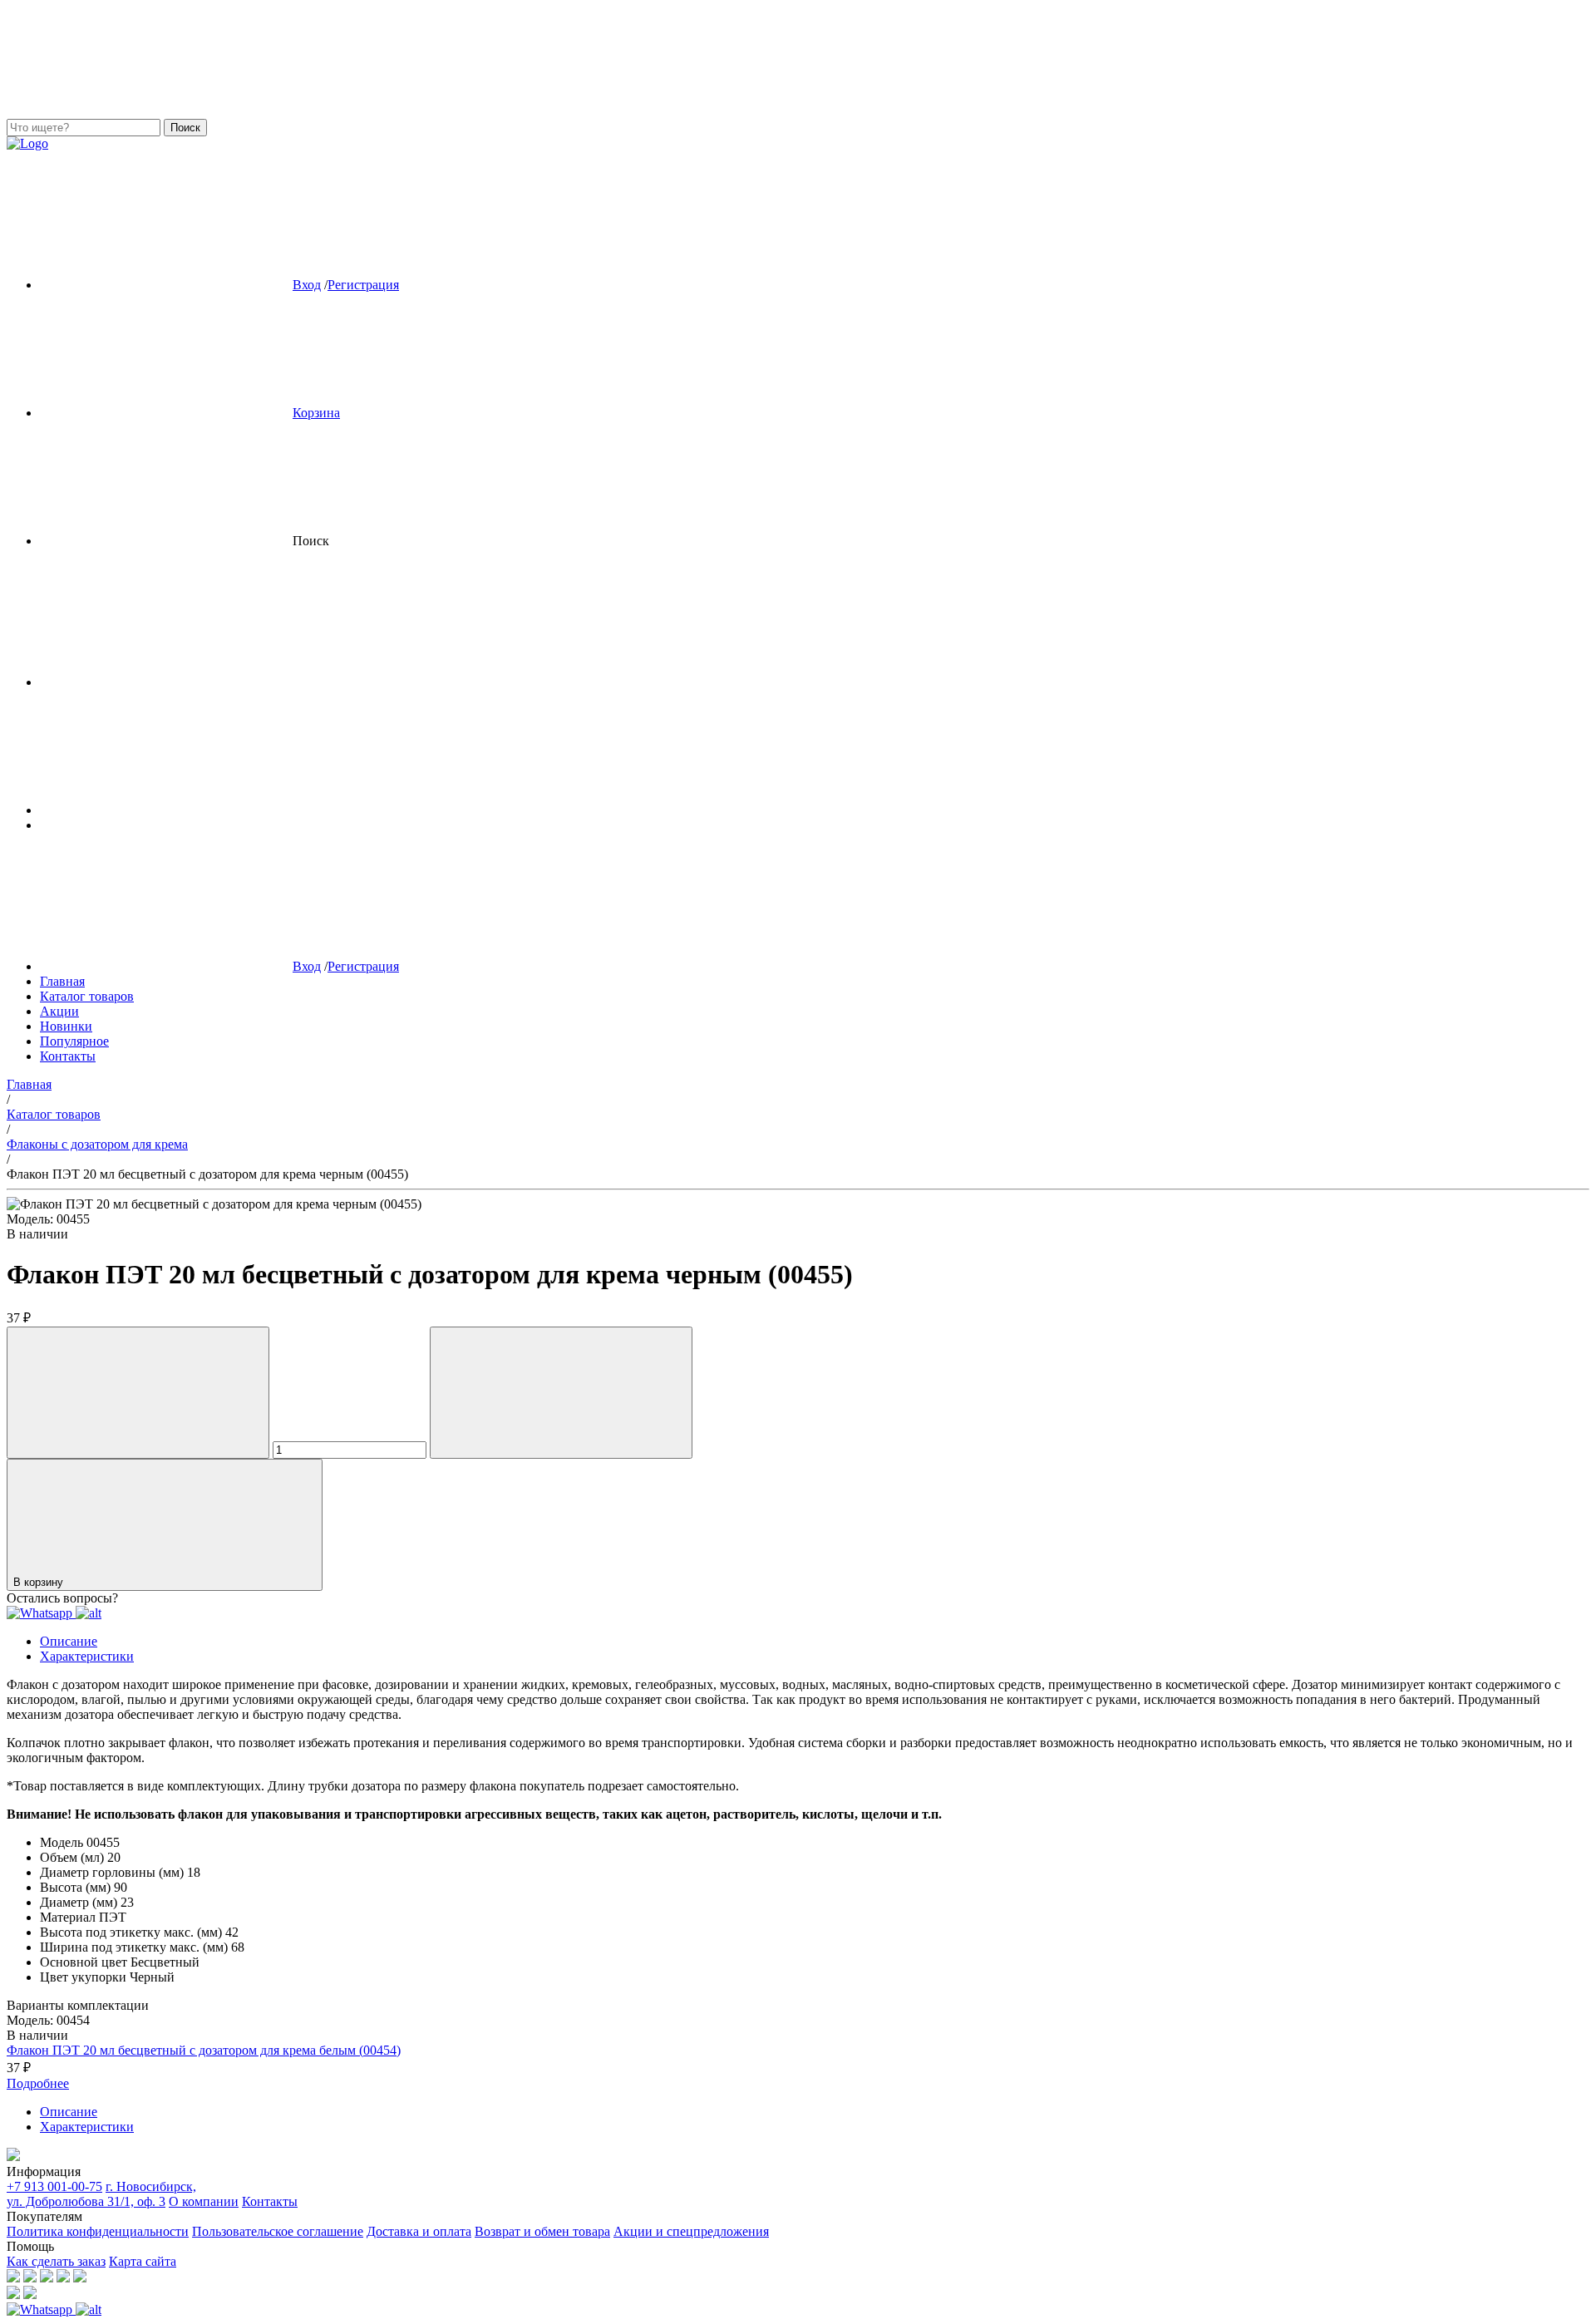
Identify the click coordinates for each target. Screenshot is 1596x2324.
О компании (204, 2201)
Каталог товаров (87, 996)
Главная (62, 981)
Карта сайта (143, 2261)
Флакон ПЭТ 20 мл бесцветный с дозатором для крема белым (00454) (204, 2050)
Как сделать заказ (56, 2261)
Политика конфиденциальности (98, 2231)
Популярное (74, 1041)
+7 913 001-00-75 (54, 2186)
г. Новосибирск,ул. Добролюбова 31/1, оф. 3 (101, 2194)
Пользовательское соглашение (278, 2231)
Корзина (316, 413)
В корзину (40, 1582)
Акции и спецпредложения (691, 2231)
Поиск (185, 128)
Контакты (68, 1056)
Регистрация (363, 285)
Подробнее (38, 2083)
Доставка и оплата (419, 2231)
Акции (59, 1011)
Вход (307, 285)
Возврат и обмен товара (542, 2231)
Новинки (66, 1026)
